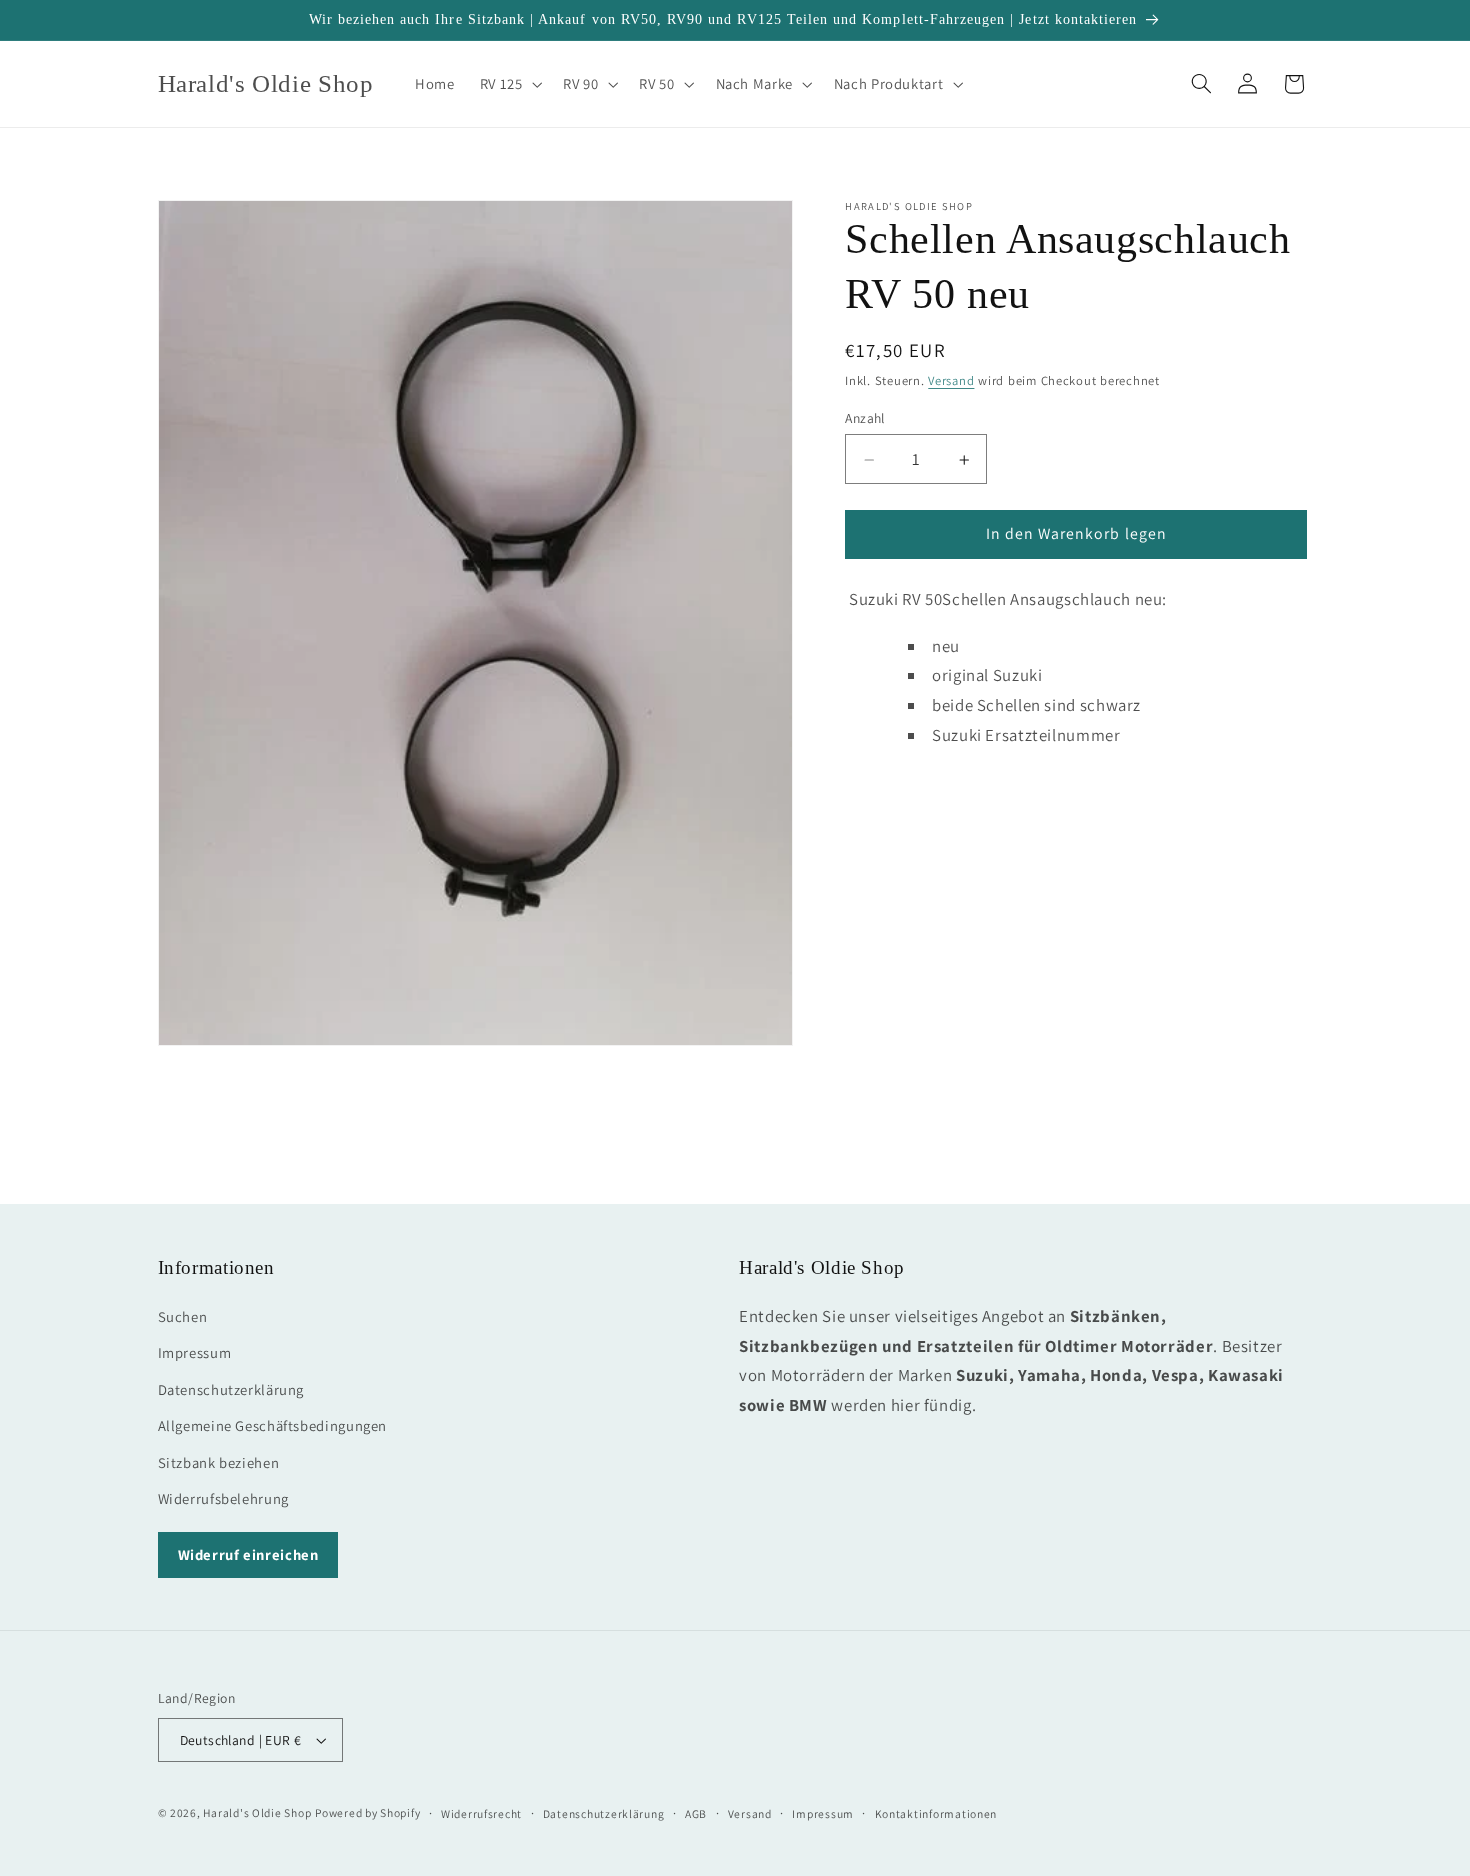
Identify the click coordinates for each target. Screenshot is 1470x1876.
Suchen (183, 1315)
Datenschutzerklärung (231, 1388)
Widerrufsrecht (481, 1813)
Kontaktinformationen (936, 1813)
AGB (696, 1813)
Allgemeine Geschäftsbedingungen (273, 1424)
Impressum (195, 1352)
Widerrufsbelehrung (223, 1497)
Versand (951, 381)
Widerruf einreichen (248, 1553)
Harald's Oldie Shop (257, 1812)
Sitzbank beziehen (219, 1461)
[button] (509, 84)
